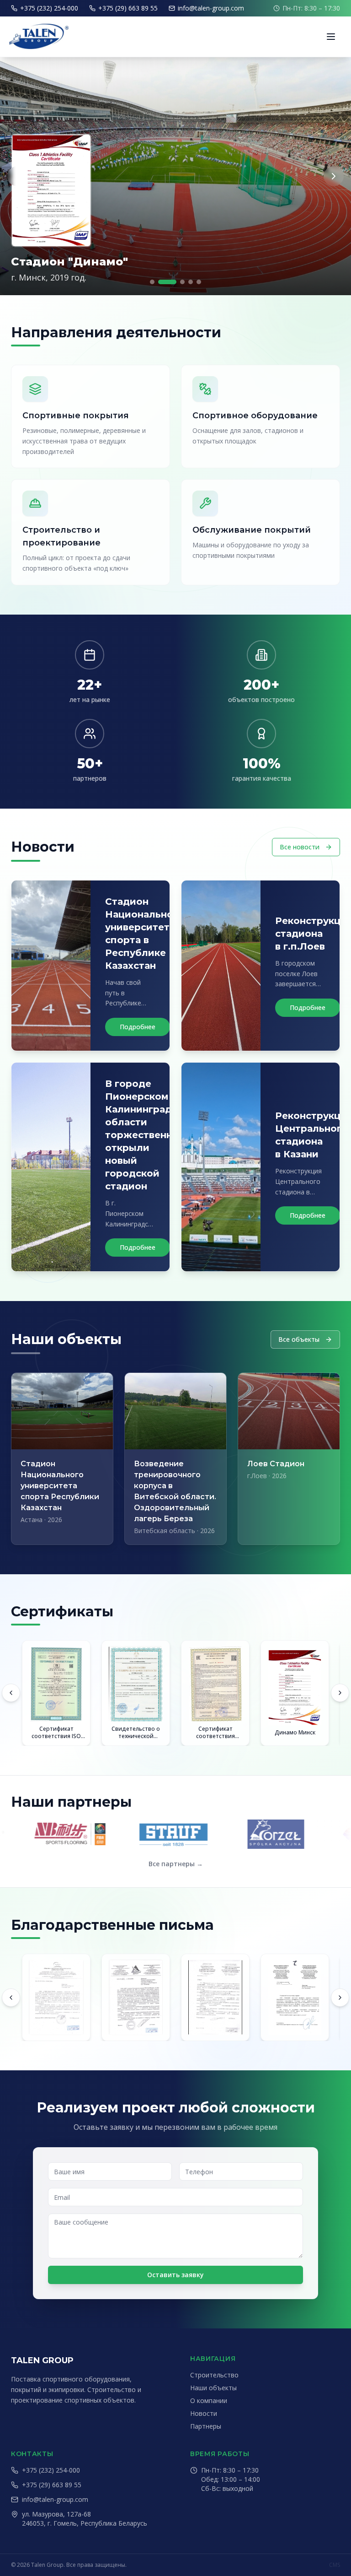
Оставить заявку (175, 2275)
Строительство (214, 2375)
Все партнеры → (176, 1864)
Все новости (300, 847)
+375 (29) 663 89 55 (128, 8)
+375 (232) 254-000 (49, 8)
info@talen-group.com (211, 8)
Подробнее (138, 1027)
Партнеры (206, 2426)
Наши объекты (213, 2388)
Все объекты (299, 1339)
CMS (335, 2565)
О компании (209, 2400)
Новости (204, 2413)
